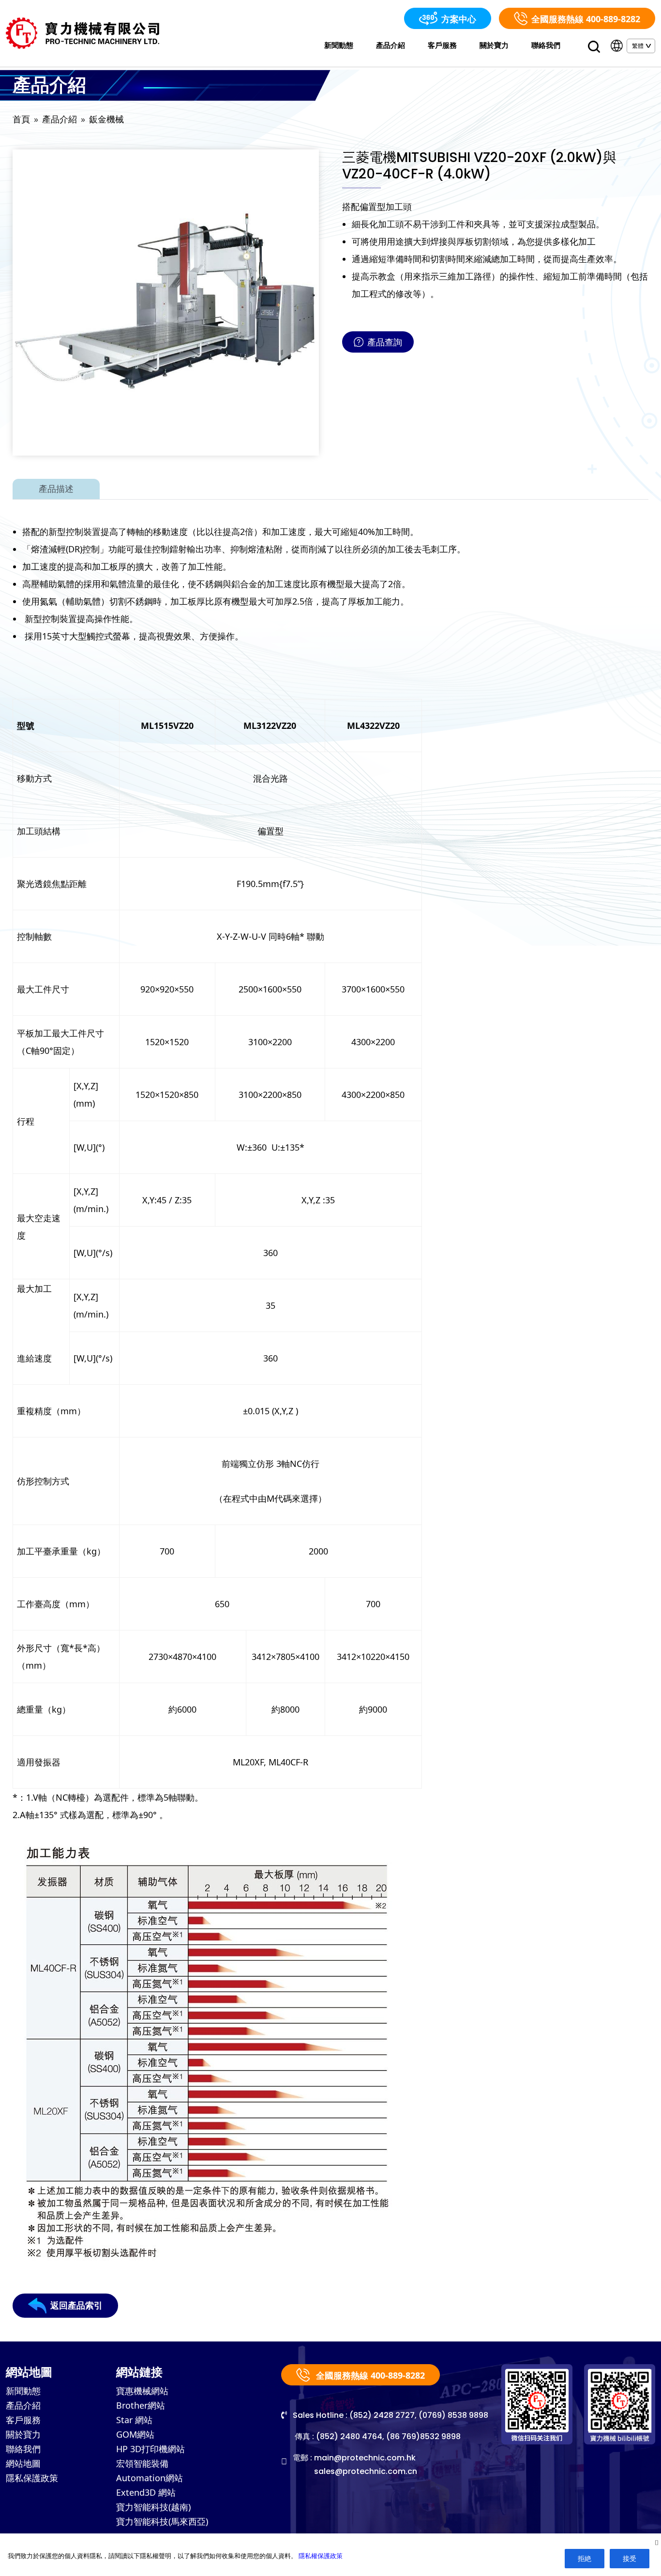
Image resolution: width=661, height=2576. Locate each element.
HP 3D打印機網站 (150, 2449)
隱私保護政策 (32, 2478)
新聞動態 (339, 45)
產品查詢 (385, 342)
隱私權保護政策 (321, 2556)
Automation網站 (150, 2478)
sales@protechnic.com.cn (366, 2471)
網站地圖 (23, 2463)
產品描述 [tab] (56, 489)
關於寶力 (494, 45)
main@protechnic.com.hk (365, 2458)
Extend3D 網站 (146, 2492)
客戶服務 (442, 45)
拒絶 (585, 2558)
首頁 (21, 119)
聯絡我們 (546, 45)
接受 (630, 2558)
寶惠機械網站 (142, 2391)
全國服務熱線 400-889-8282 (586, 19)
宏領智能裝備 (142, 2463)
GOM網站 (135, 2434)
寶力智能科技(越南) (153, 2507)
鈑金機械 (106, 119)
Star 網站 (134, 2420)
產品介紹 (391, 45)
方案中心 (459, 19)
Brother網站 (141, 2405)
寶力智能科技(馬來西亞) (162, 2521)
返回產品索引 (76, 2305)
